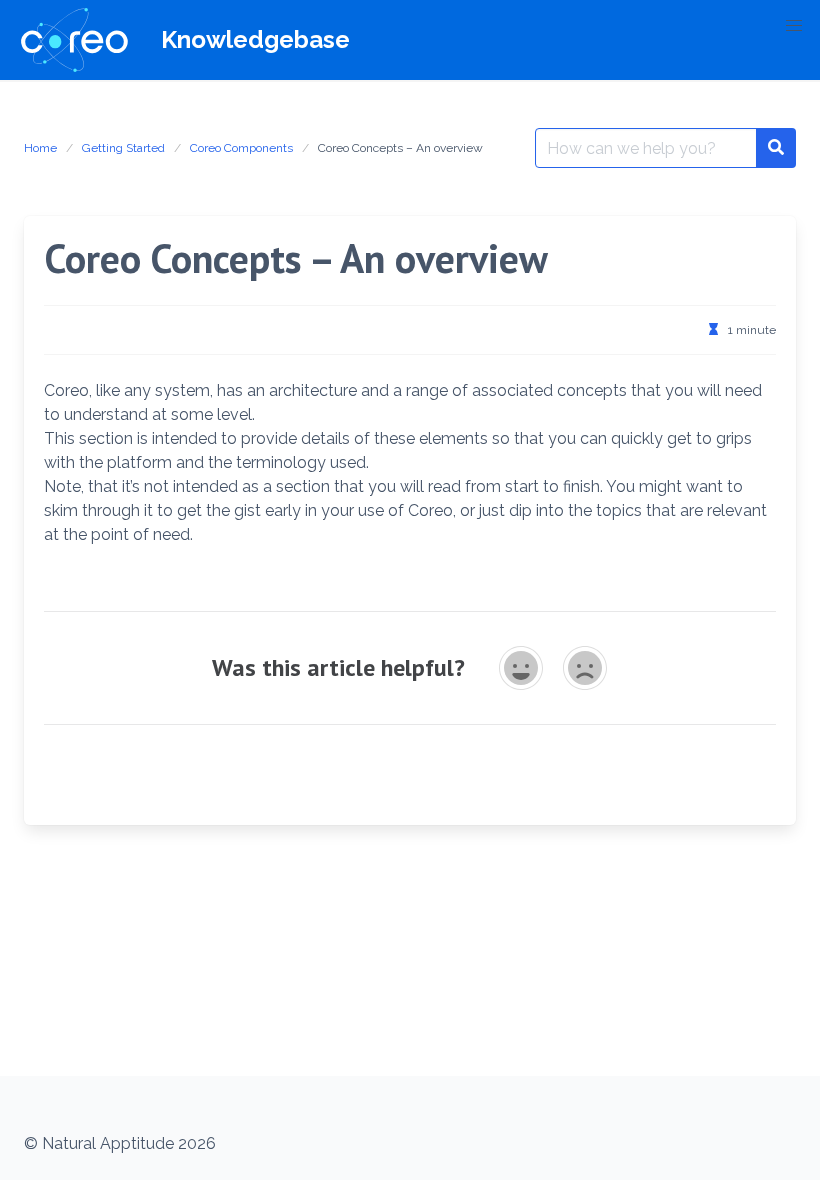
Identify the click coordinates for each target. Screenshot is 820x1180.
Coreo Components (241, 148)
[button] (794, 26)
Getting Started (123, 148)
